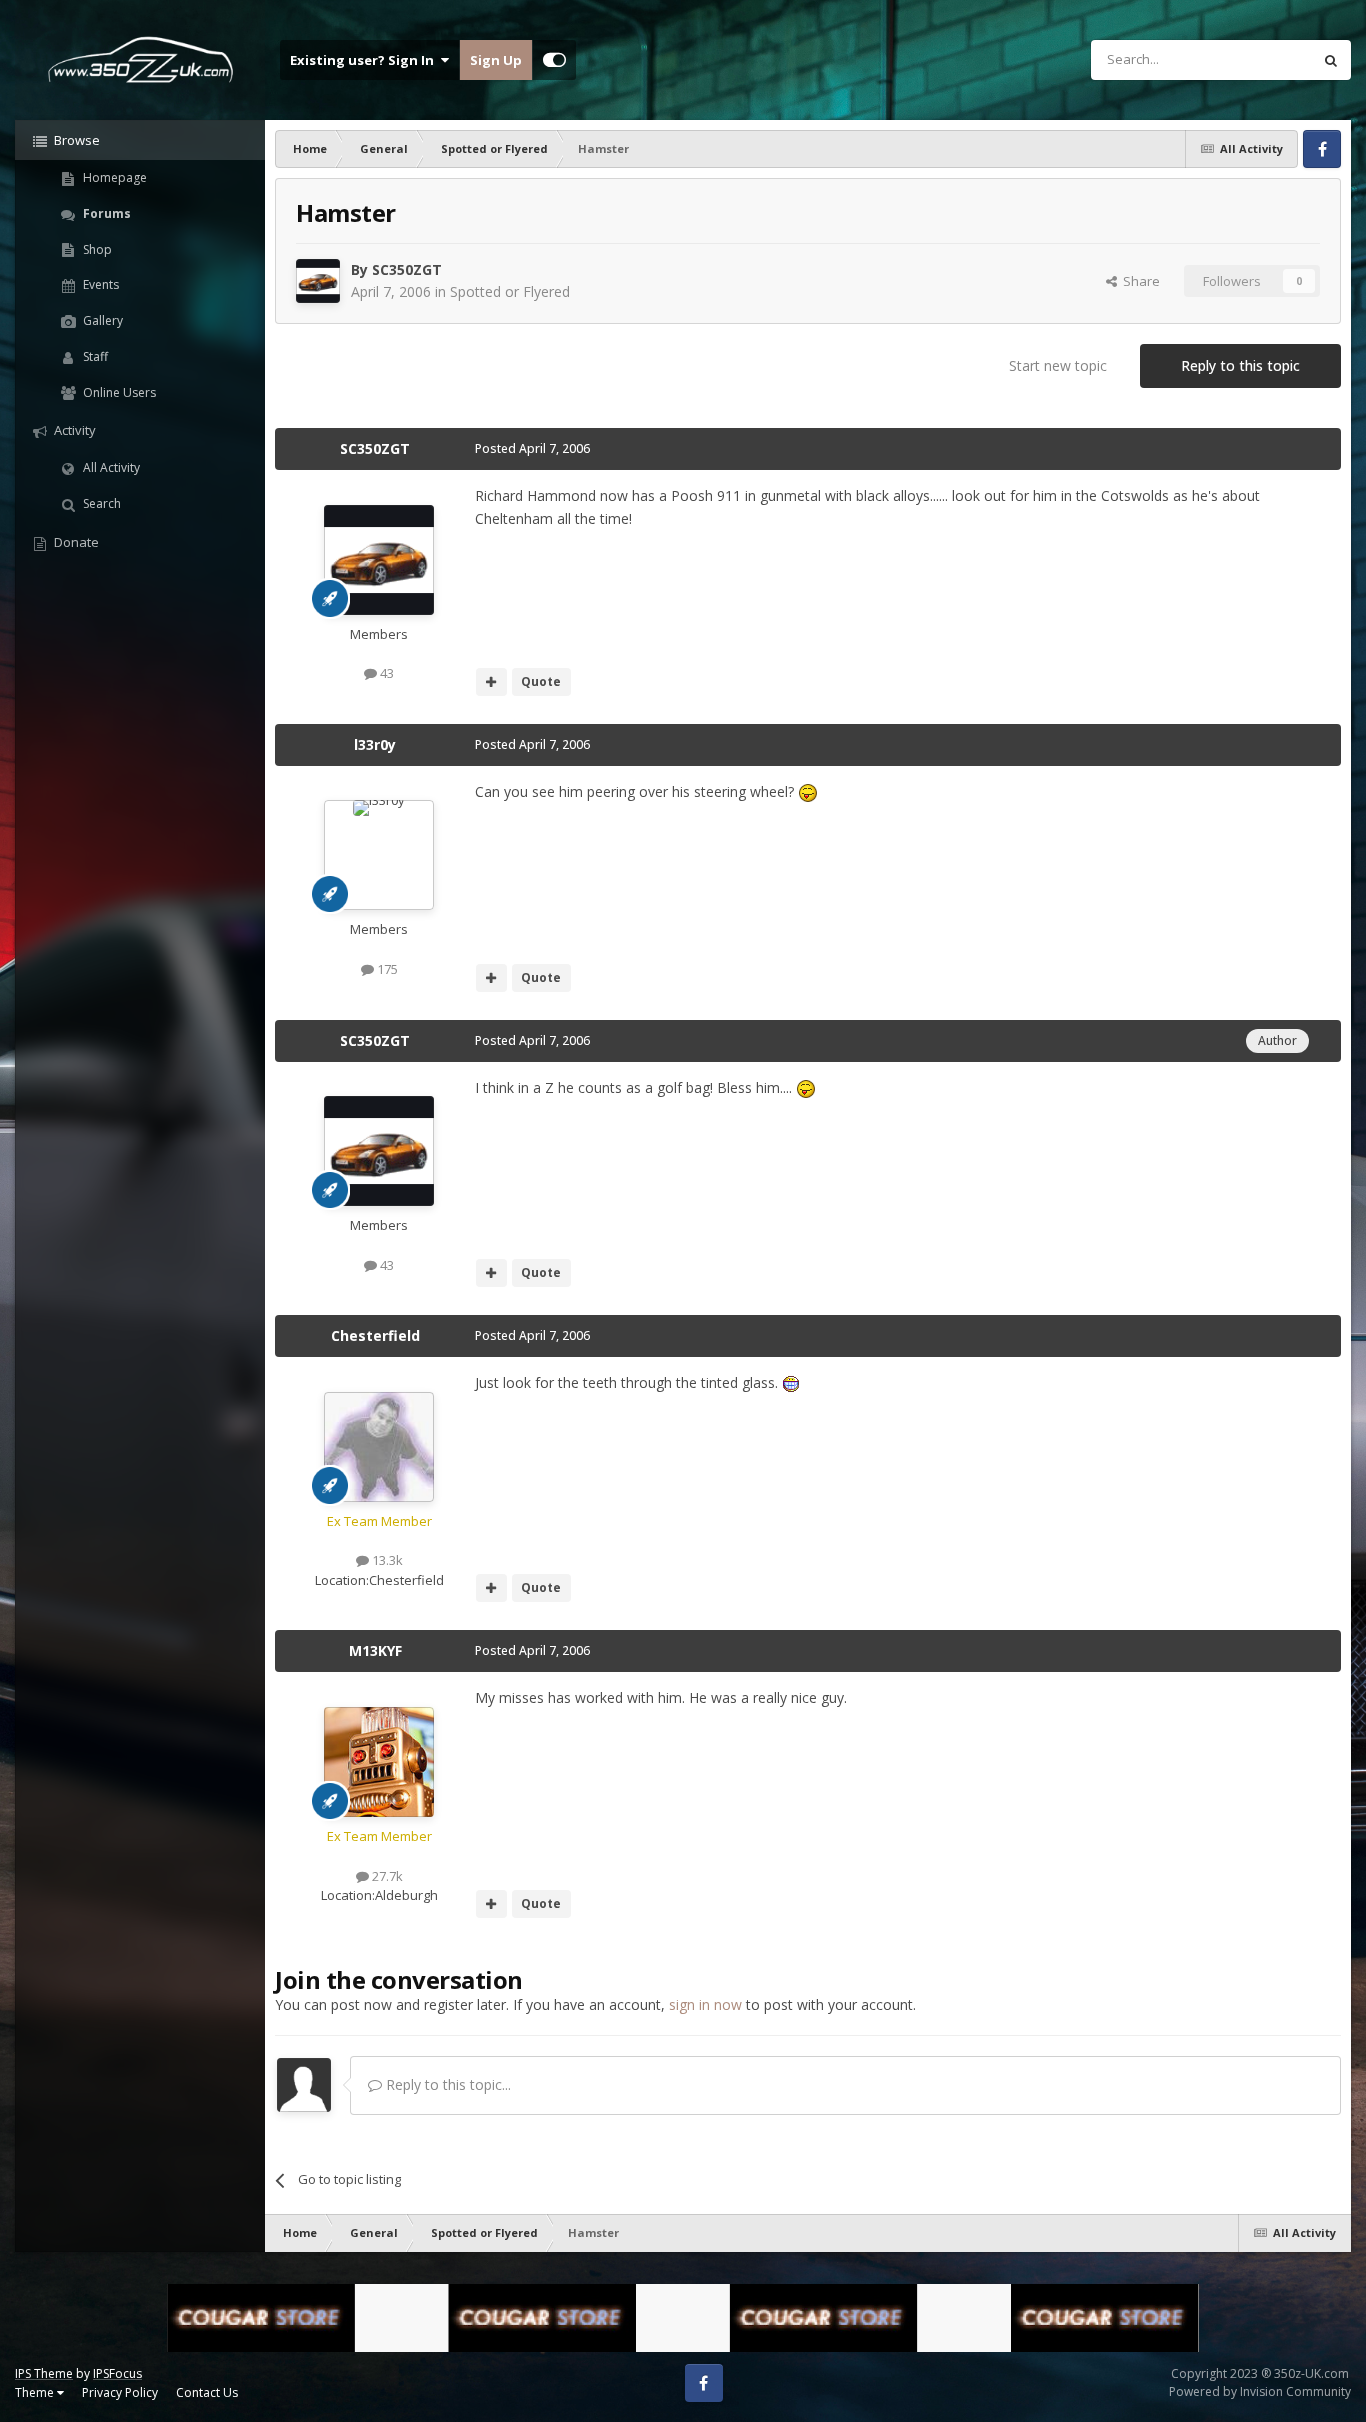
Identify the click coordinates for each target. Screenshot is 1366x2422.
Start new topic (1058, 365)
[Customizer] (554, 60)
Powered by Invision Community (1260, 2391)
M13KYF (375, 1650)
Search (100, 503)
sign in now (705, 2004)
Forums (105, 213)
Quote (541, 681)
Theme (36, 2392)
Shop (96, 249)
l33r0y (375, 744)
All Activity (110, 467)
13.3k (386, 1560)
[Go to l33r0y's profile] (379, 855)
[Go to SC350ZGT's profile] (318, 281)
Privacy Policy (120, 2392)
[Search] (1331, 60)
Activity (73, 430)
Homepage (113, 177)
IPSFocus (117, 2373)
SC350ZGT (407, 269)
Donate (75, 542)
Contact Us (207, 2392)
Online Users (118, 392)
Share (1138, 281)
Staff (94, 356)
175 (386, 969)
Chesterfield (375, 1335)
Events (99, 284)
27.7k (386, 1876)
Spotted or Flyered (510, 291)
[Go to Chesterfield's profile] (379, 1447)
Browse (75, 140)
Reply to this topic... (446, 2084)
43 (385, 673)
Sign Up (496, 60)
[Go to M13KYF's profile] (379, 1762)
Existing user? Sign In (365, 60)
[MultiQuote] (491, 682)
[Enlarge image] (808, 791)
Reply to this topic (1240, 365)
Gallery (101, 320)
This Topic (1255, 59)
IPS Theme (44, 2373)
